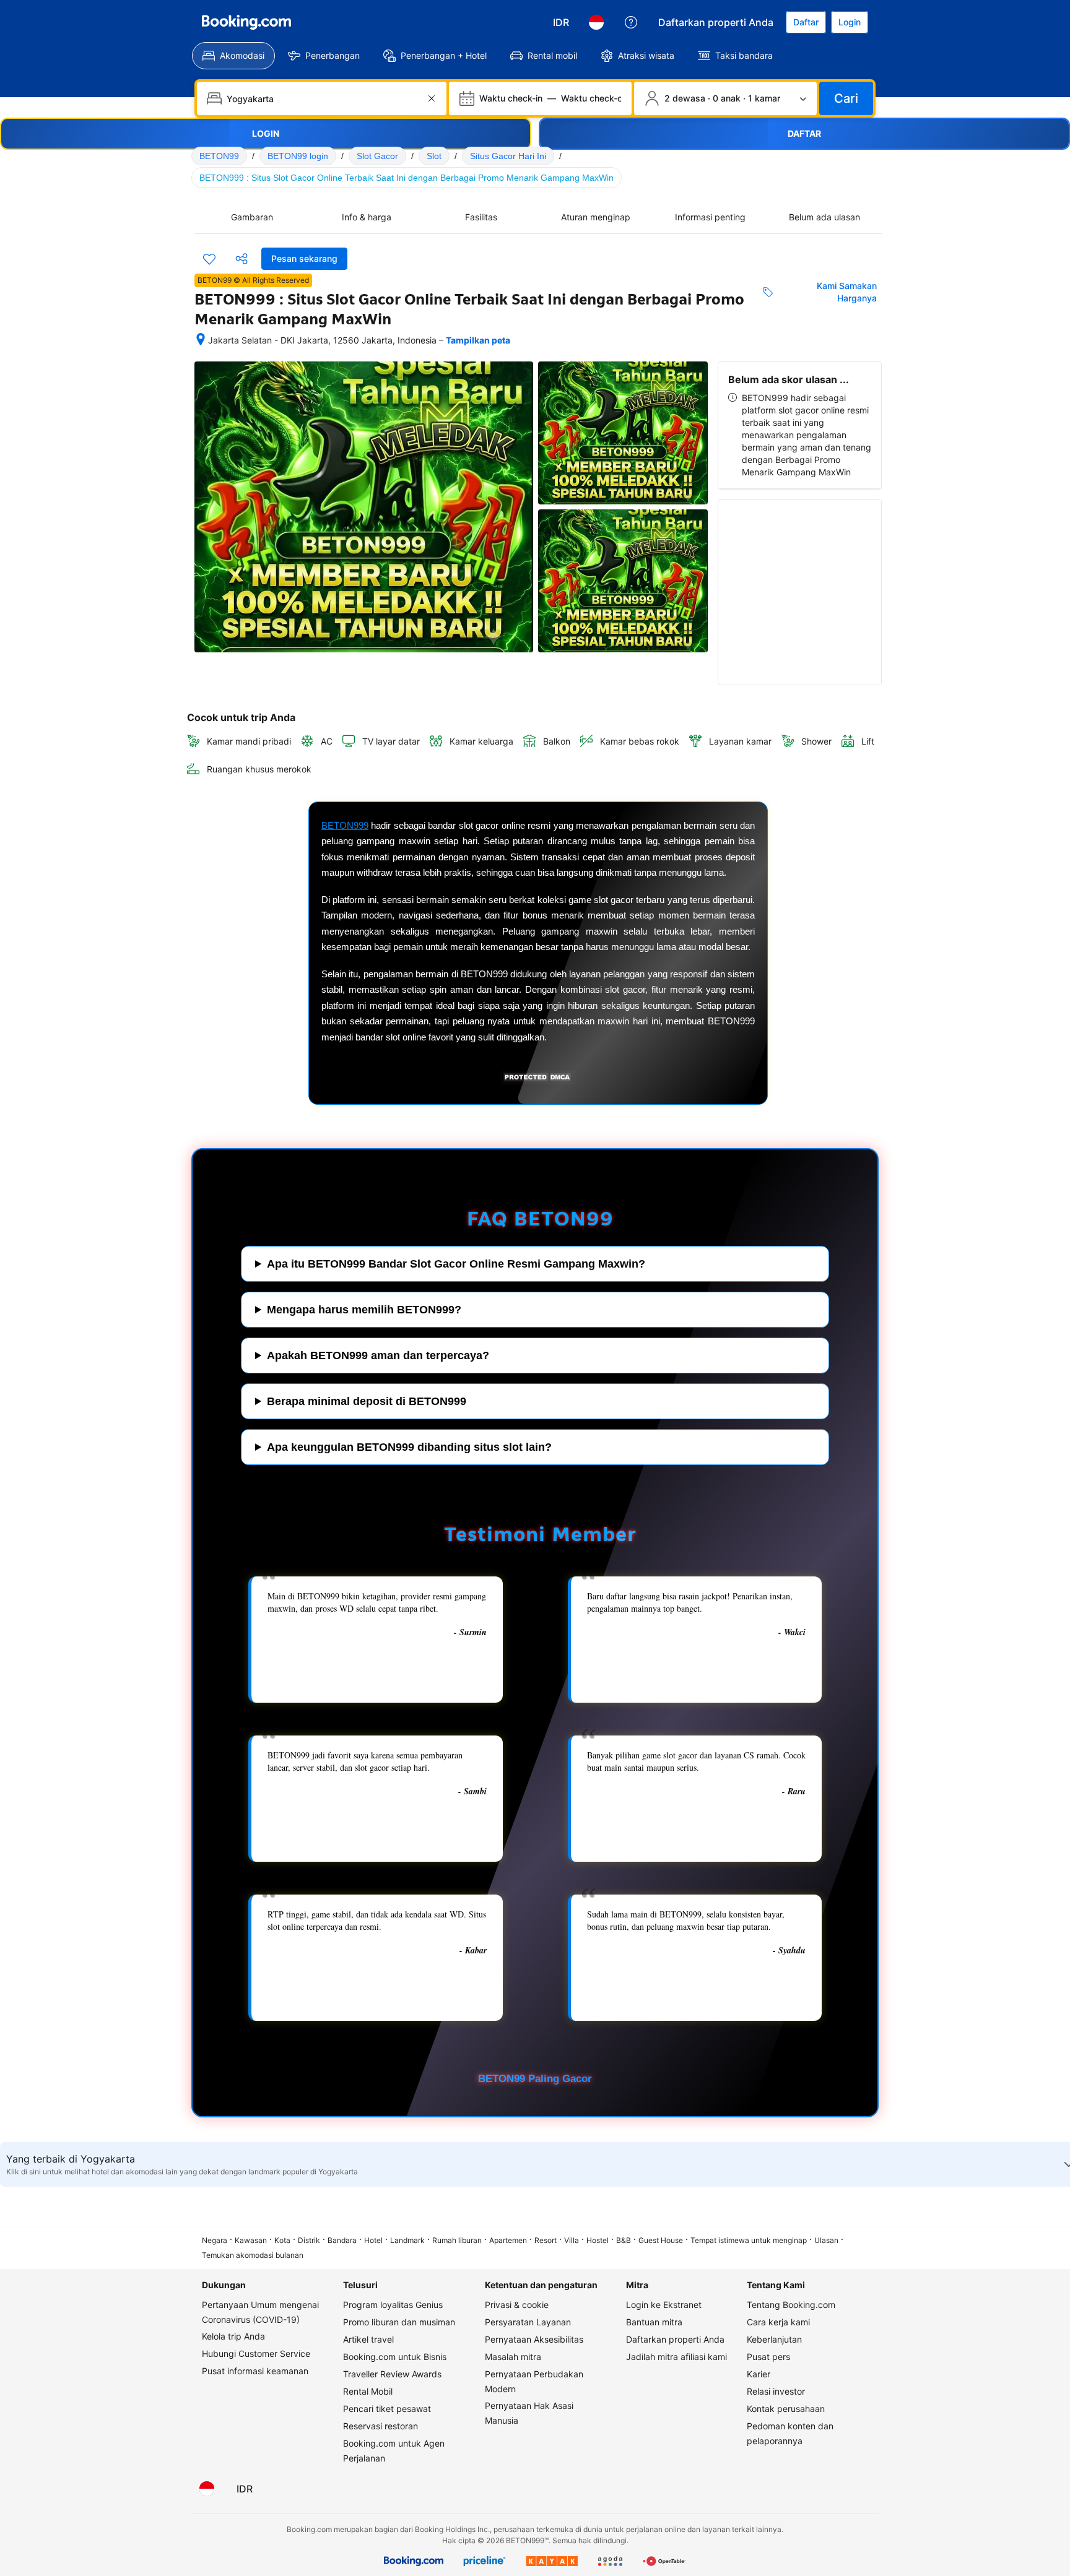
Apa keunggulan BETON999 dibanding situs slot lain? (409, 1447)
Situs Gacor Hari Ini (508, 156)
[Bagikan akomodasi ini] (241, 259)
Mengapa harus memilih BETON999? (364, 1310)
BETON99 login (298, 156)
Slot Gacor (377, 156)
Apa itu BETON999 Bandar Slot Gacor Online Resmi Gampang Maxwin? (456, 1264)
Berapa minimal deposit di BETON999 (367, 1401)
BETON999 (345, 825)
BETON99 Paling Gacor (535, 2079)
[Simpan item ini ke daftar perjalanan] (209, 259)
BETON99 (219, 156)
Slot (434, 156)
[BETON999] (246, 22)
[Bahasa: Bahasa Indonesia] (596, 22)
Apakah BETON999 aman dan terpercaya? (378, 1355)
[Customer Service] (631, 22)
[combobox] (323, 98)
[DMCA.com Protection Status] (538, 1081)
